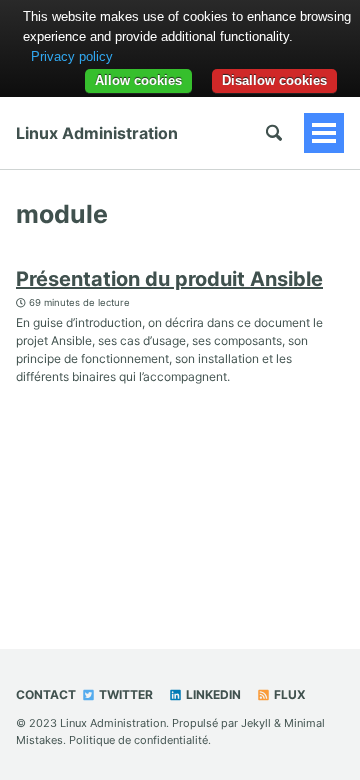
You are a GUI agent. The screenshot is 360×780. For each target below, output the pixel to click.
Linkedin (212, 694)
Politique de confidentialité (138, 740)
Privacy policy (72, 56)
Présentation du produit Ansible (169, 279)
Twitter (124, 694)
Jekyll (256, 723)
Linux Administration (97, 133)
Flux (288, 694)
